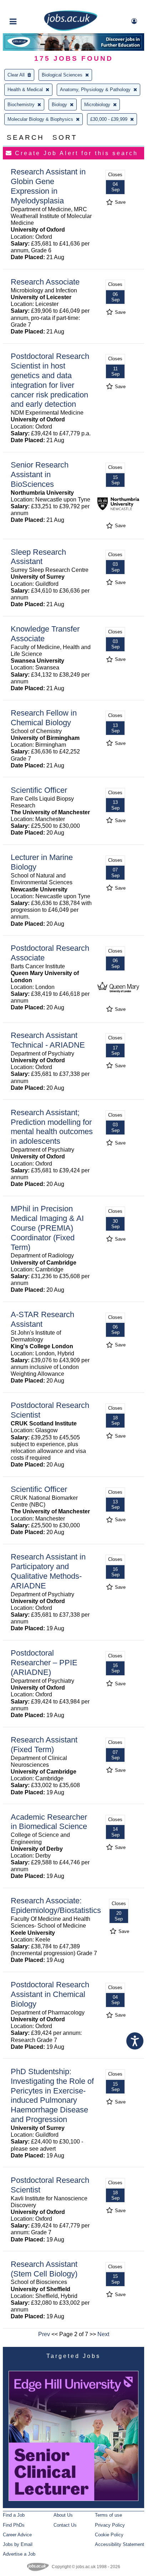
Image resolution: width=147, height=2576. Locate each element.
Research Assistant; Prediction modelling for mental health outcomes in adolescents (52, 1127)
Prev (44, 2334)
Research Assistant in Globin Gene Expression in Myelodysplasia (48, 186)
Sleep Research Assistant (38, 557)
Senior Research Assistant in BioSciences (40, 474)
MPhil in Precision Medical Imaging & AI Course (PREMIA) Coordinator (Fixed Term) (47, 1228)
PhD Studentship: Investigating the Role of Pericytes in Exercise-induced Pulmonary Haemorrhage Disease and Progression (52, 2095)
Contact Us (65, 2525)
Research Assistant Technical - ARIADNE (48, 1040)
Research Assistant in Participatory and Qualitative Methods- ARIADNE (48, 1571)
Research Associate (45, 282)
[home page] (71, 29)
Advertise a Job (19, 2554)
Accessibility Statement (120, 2544)
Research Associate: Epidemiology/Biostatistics (56, 1905)
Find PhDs (14, 2525)
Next (103, 2334)
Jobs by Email (18, 2544)
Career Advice (17, 2535)
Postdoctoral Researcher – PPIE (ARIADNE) (44, 1663)
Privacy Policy (110, 2525)
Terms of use (108, 2515)
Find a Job (14, 2515)
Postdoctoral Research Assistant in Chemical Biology (50, 1994)
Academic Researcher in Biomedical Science (49, 1822)
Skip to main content (29, 6)
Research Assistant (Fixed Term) (44, 1745)
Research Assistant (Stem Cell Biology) (44, 2269)
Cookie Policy (109, 2535)
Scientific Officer (39, 790)
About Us (63, 2515)
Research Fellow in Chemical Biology (44, 718)
